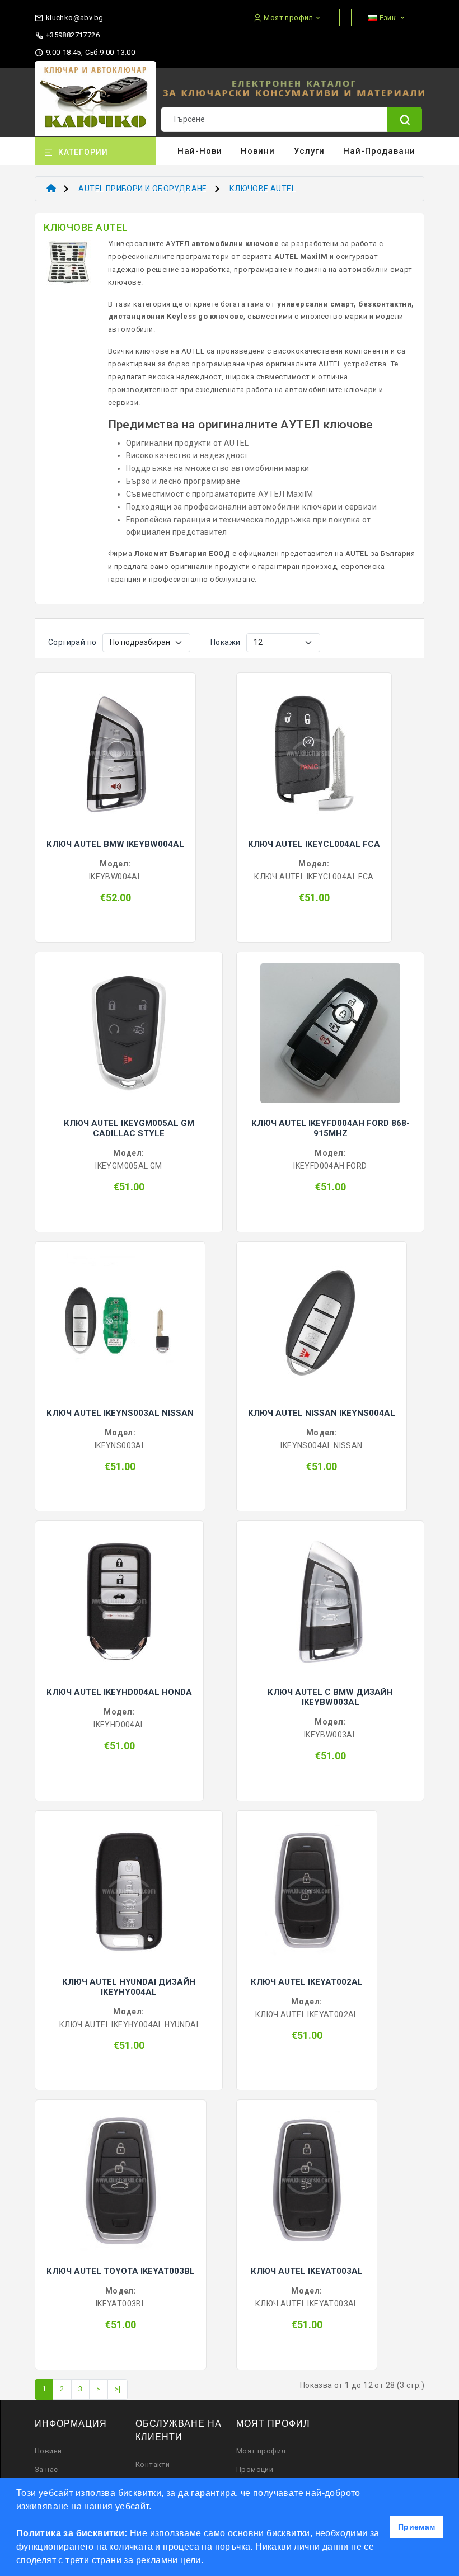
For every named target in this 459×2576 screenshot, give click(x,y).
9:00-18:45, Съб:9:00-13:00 (89, 52)
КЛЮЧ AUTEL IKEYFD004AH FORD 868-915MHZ (331, 1128)
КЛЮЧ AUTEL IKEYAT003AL (307, 2271)
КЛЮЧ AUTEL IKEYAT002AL (307, 1982)
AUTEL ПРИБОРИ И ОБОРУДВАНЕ (142, 189)
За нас (46, 2469)
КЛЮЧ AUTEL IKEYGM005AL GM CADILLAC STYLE (129, 1128)
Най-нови (200, 151)
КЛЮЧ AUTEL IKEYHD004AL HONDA (119, 1692)
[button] (208, 2561)
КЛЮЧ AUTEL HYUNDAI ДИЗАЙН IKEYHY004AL (129, 1987)
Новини (258, 151)
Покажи (225, 642)
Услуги (309, 151)
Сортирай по (72, 642)
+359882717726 (72, 35)
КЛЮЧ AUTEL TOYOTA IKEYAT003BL (121, 2271)
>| (118, 2389)
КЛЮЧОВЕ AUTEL (263, 189)
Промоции (255, 2469)
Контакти (153, 2464)
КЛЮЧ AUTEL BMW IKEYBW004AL (115, 844)
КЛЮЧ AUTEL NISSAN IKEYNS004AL (322, 1413)
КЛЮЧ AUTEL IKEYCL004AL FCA (314, 844)
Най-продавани (379, 151)
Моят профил (261, 2451)
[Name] (405, 119)
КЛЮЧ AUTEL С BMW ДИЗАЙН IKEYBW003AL (330, 1697)
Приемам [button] (417, 2527)
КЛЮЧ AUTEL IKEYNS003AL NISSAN (120, 1413)
